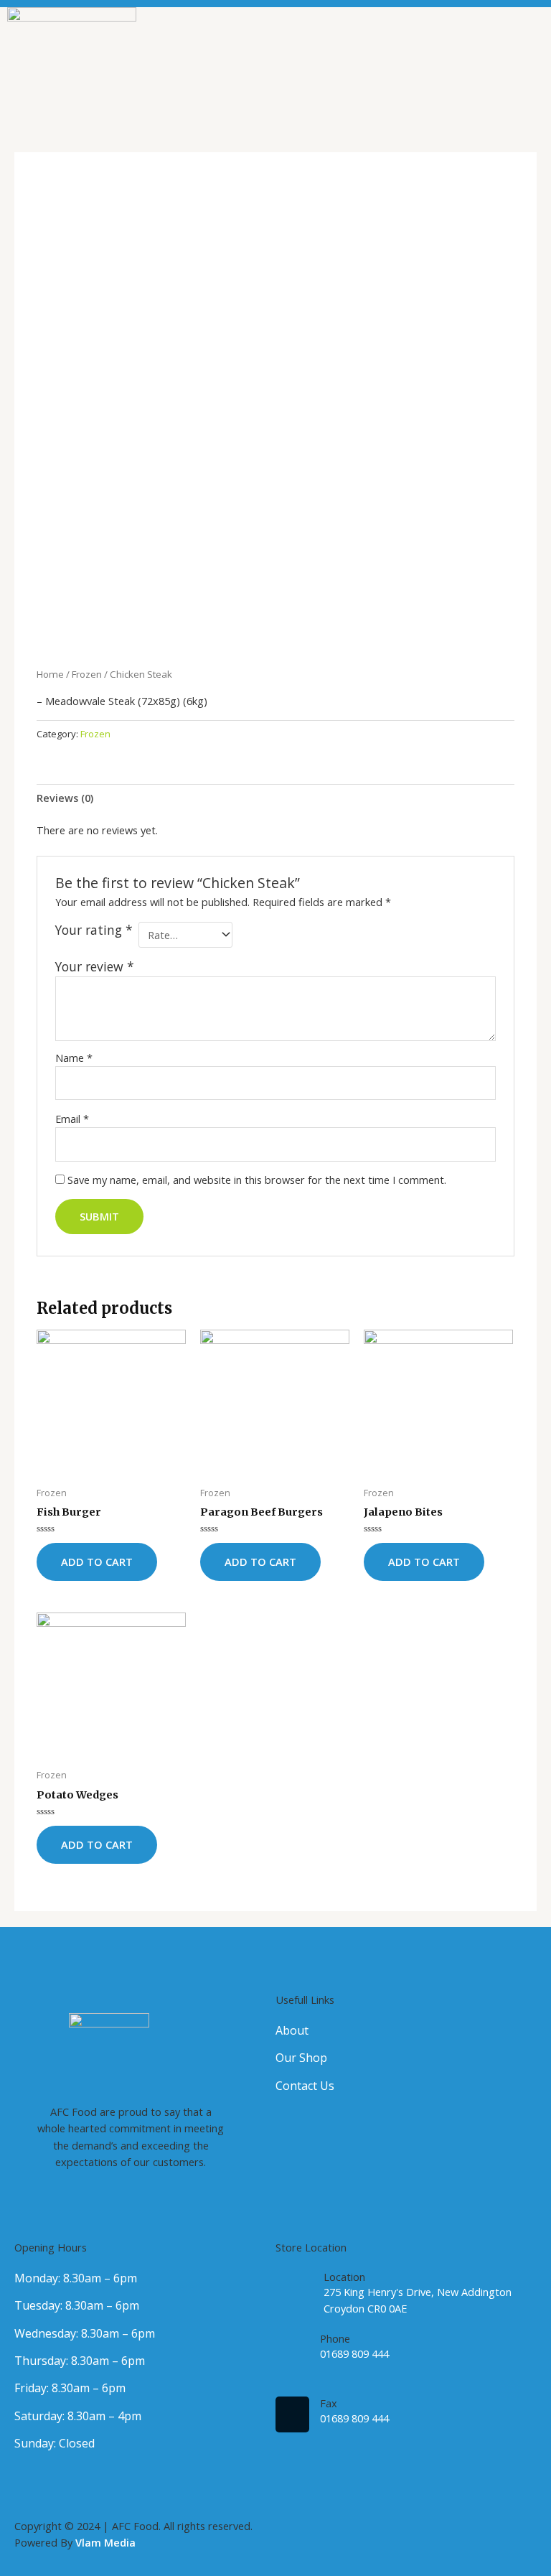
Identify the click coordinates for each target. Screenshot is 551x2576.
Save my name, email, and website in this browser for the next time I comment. (257, 1180)
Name (74, 1058)
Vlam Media (105, 2542)
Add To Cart (97, 1562)
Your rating (94, 930)
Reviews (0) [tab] (65, 798)
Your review (95, 966)
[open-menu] (533, 72)
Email (72, 1119)
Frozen (87, 674)
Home (50, 674)
